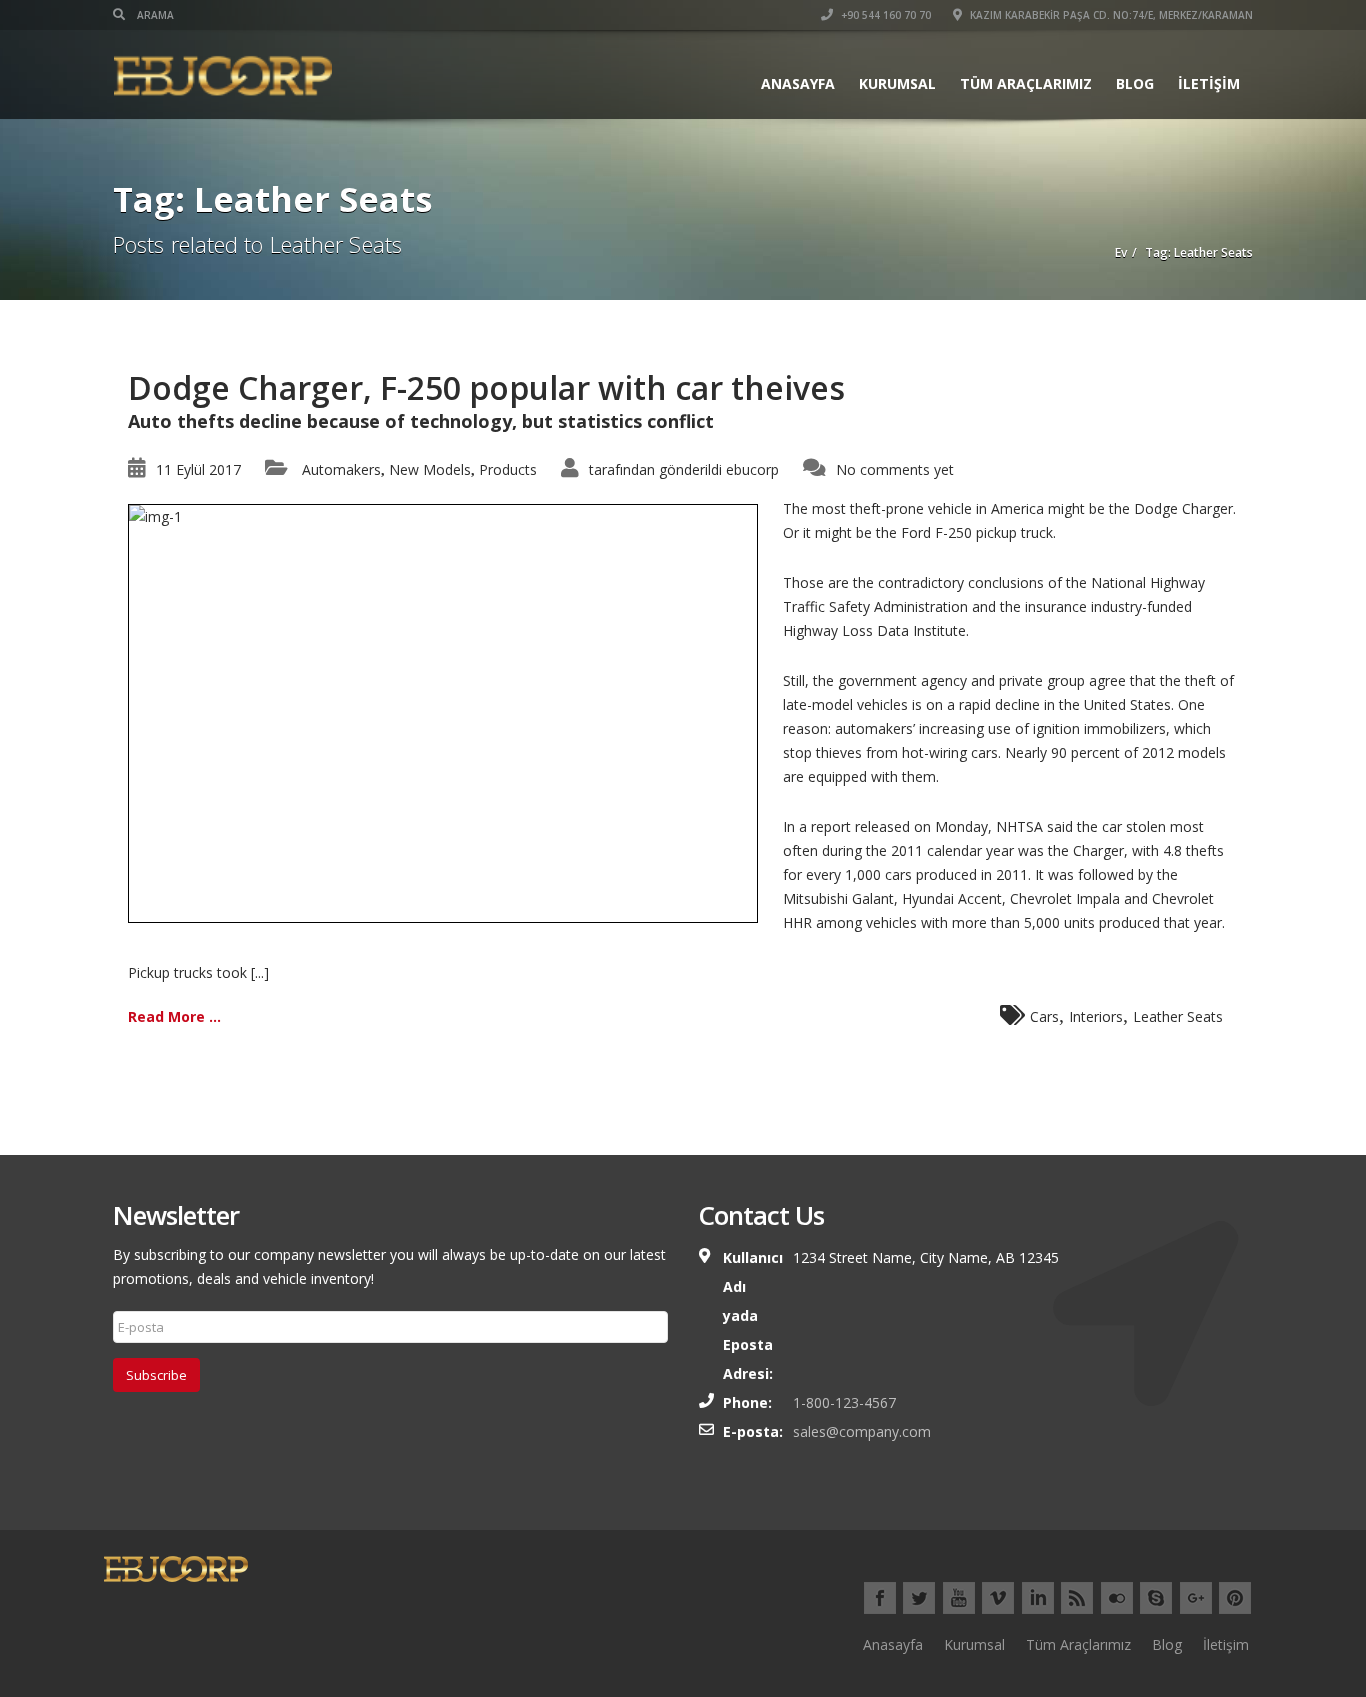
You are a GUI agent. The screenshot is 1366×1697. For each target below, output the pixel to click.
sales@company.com (862, 1431)
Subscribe (156, 1375)
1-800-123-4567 (844, 1402)
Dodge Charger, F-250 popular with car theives (486, 387)
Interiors (1096, 1016)
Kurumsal (897, 83)
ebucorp (752, 469)
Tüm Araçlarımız (1026, 83)
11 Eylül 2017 (198, 469)
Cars (1044, 1016)
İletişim (1209, 83)
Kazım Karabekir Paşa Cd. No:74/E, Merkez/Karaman (1110, 15)
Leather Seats (1178, 1016)
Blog (1135, 83)
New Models (430, 469)
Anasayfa (798, 83)
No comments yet (895, 469)
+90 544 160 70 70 (884, 15)
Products (508, 469)
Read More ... (174, 1016)
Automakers (341, 469)
